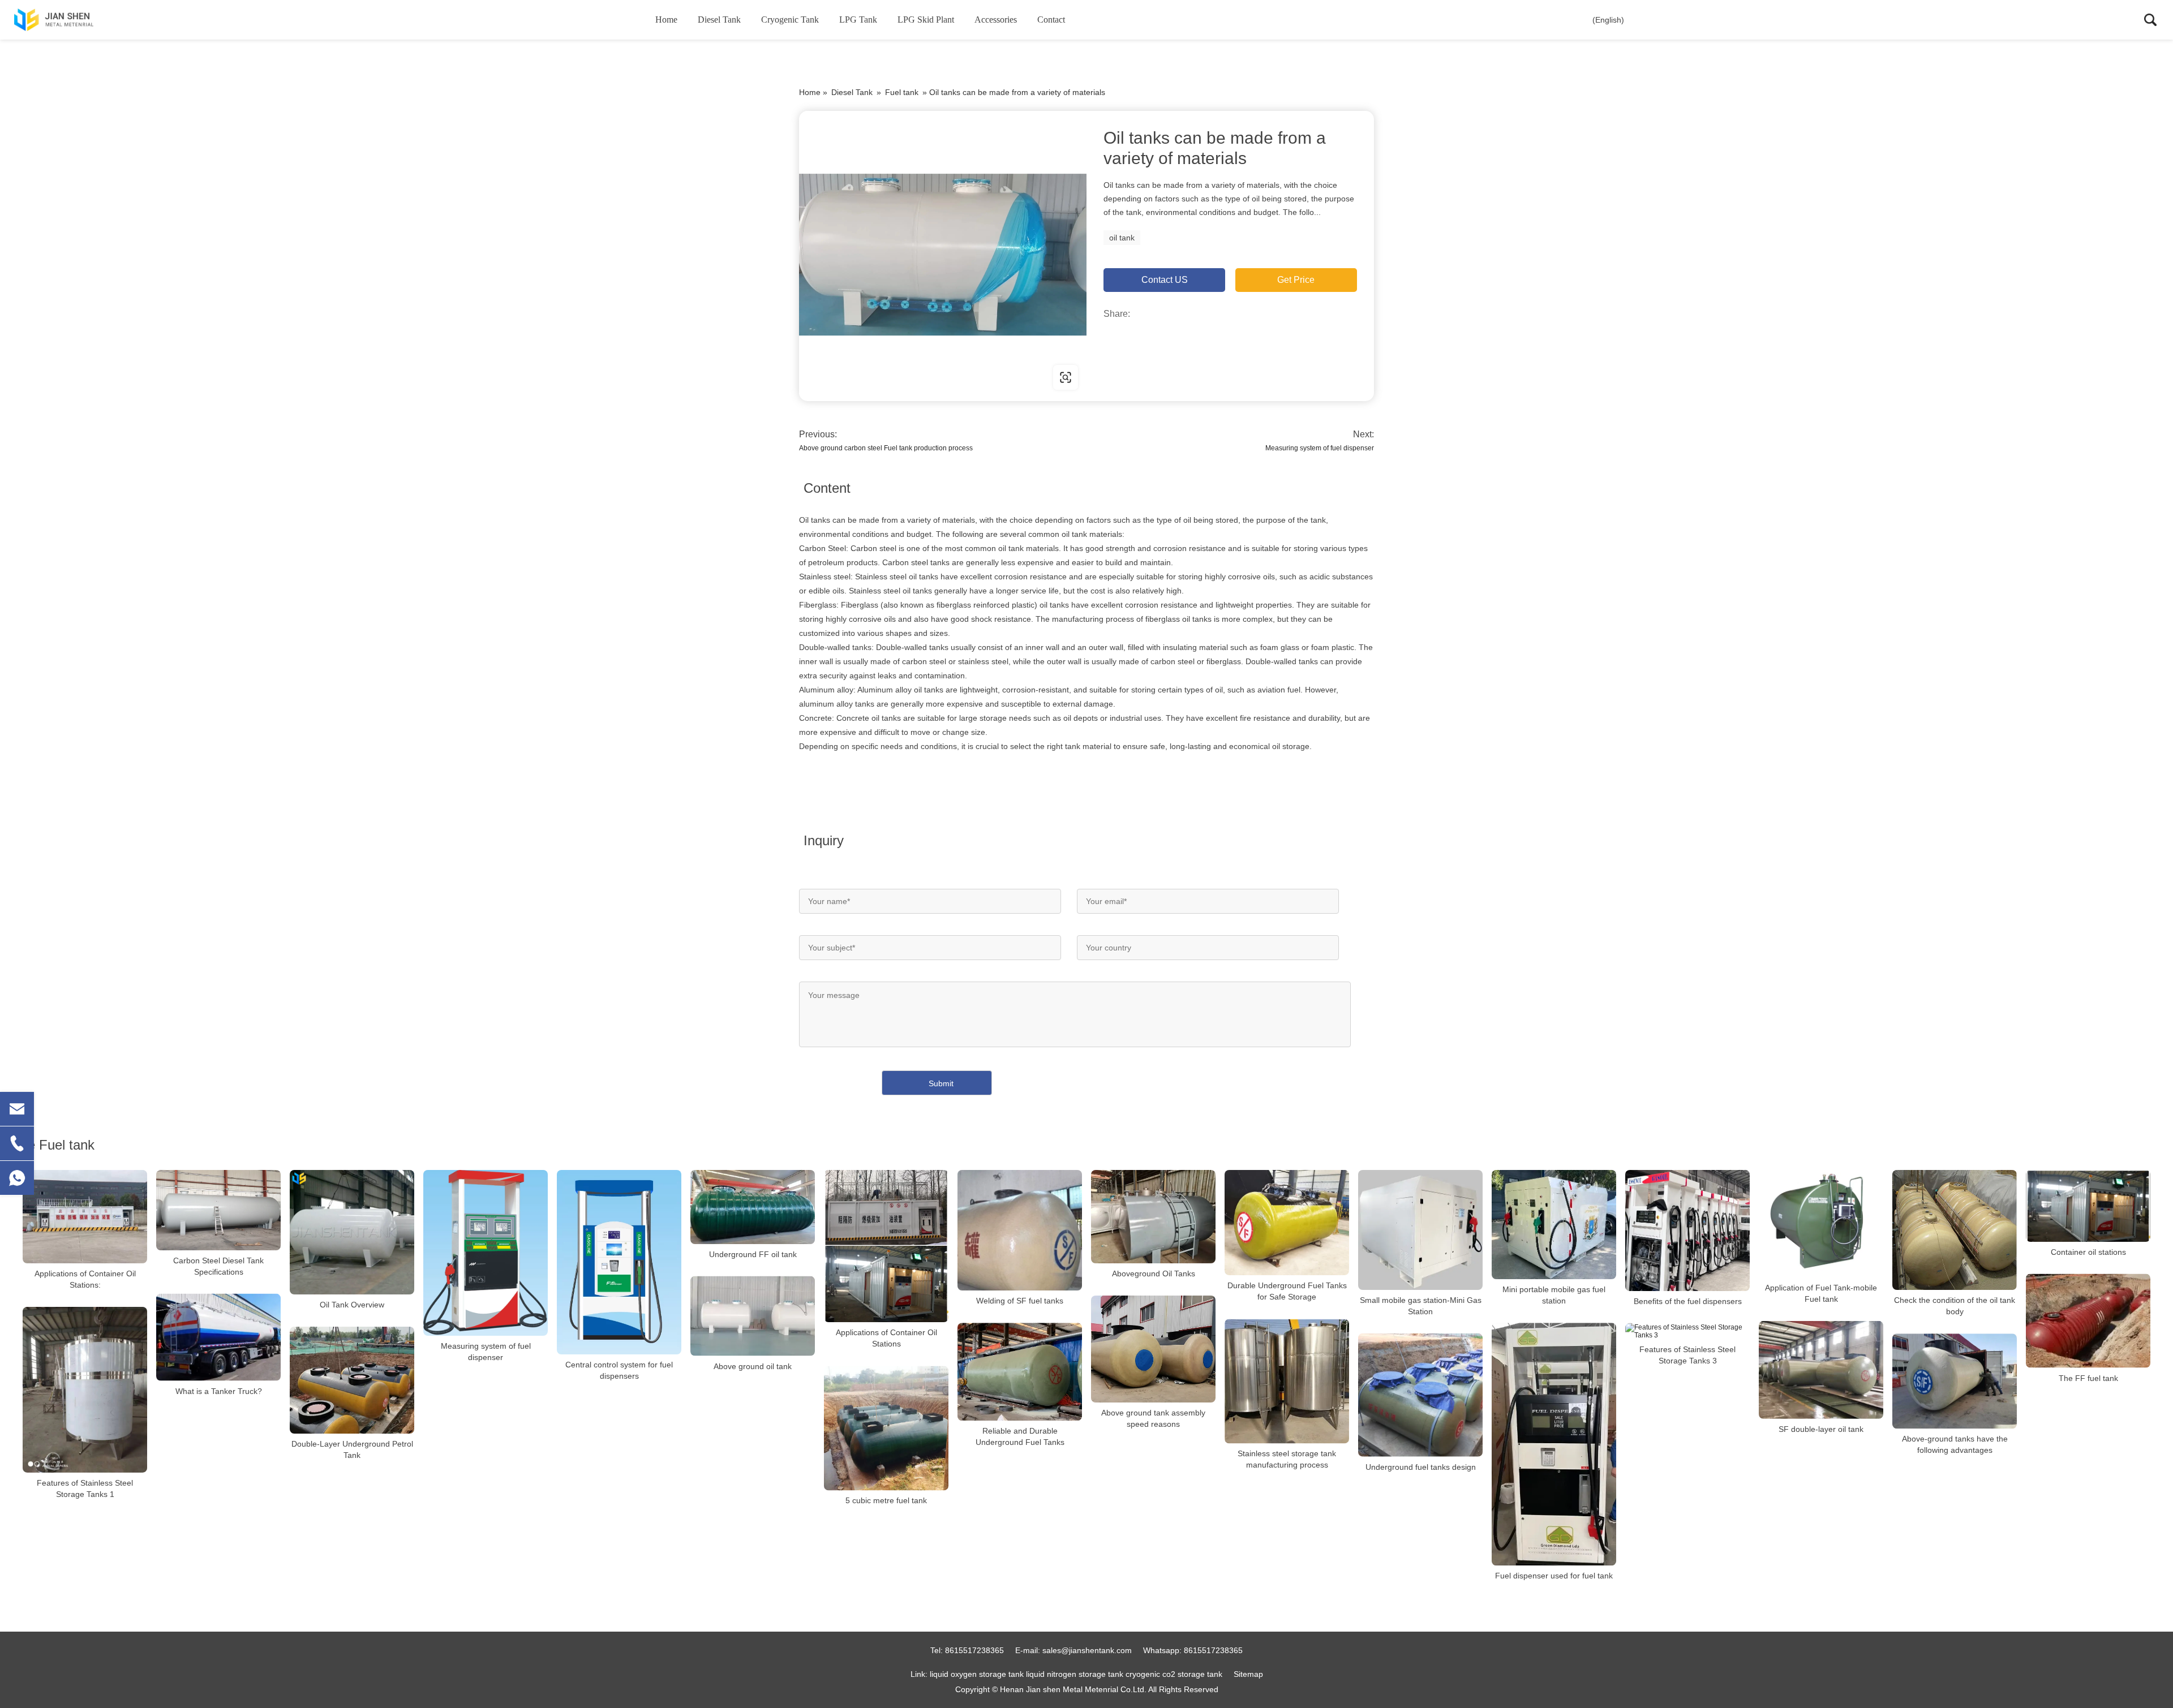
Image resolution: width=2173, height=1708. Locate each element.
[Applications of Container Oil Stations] (886, 1246)
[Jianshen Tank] (71, 20)
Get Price (1296, 280)
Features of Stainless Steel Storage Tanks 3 (1687, 1355)
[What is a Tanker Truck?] (218, 1337)
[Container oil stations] (2088, 1206)
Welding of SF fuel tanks (1020, 1301)
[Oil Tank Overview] (352, 1232)
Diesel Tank (719, 20)
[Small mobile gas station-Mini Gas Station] (1420, 1230)
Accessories (996, 20)
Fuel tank (902, 92)
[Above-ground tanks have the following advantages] (1955, 1381)
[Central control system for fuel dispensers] (619, 1262)
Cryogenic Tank (790, 20)
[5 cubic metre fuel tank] (886, 1428)
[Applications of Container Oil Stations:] (85, 1217)
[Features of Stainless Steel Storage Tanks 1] (85, 1390)
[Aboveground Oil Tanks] (1153, 1217)
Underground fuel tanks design (1421, 1467)
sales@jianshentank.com (1087, 1650)
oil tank (1122, 238)
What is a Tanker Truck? (219, 1391)
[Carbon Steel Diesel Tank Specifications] (218, 1210)
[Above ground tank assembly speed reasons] (1153, 1349)
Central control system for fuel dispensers (619, 1370)
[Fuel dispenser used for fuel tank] (1554, 1444)
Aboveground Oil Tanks (1154, 1274)
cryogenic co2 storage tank (1174, 1674)
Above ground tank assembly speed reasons (1153, 1418)
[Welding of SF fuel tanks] (1020, 1230)
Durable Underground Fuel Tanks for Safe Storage (1287, 1291)
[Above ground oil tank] (753, 1316)
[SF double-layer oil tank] (1821, 1370)
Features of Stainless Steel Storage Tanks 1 (85, 1488)
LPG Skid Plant (926, 20)
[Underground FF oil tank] (753, 1207)
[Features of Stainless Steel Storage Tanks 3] (1687, 1331)
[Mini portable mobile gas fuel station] (1554, 1225)
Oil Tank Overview (352, 1305)
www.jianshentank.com (871, 377)
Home (666, 20)
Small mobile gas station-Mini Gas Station (1421, 1306)
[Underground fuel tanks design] (1420, 1395)
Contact (1051, 20)
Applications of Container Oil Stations (886, 1338)
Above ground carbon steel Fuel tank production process (886, 448)
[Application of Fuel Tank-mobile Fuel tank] (1821, 1224)
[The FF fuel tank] (2088, 1321)
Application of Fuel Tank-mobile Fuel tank (1821, 1293)
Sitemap (1248, 1674)
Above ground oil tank (753, 1366)
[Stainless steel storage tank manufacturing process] (1287, 1381)
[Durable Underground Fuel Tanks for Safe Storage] (1287, 1223)
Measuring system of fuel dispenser (1320, 448)
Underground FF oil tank (753, 1254)
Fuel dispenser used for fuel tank (1554, 1576)
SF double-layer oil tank (1821, 1429)
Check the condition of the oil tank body (1955, 1306)
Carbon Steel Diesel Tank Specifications (218, 1266)
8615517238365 (974, 1650)
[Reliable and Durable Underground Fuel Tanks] (1020, 1372)
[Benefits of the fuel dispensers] (1687, 1231)
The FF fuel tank (2088, 1378)
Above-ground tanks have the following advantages (1955, 1444)
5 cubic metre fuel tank (886, 1500)
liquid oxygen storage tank (977, 1674)
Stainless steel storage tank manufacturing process (1287, 1459)
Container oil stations (2088, 1252)
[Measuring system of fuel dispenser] (486, 1253)
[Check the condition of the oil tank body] (1955, 1230)
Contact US (1165, 280)
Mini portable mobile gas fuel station (1554, 1295)
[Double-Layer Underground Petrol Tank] (352, 1380)
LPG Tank (858, 20)
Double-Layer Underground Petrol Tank (352, 1449)
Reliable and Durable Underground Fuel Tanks (1020, 1436)
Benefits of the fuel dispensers (1688, 1301)
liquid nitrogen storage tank (1075, 1674)
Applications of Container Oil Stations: (85, 1279)
